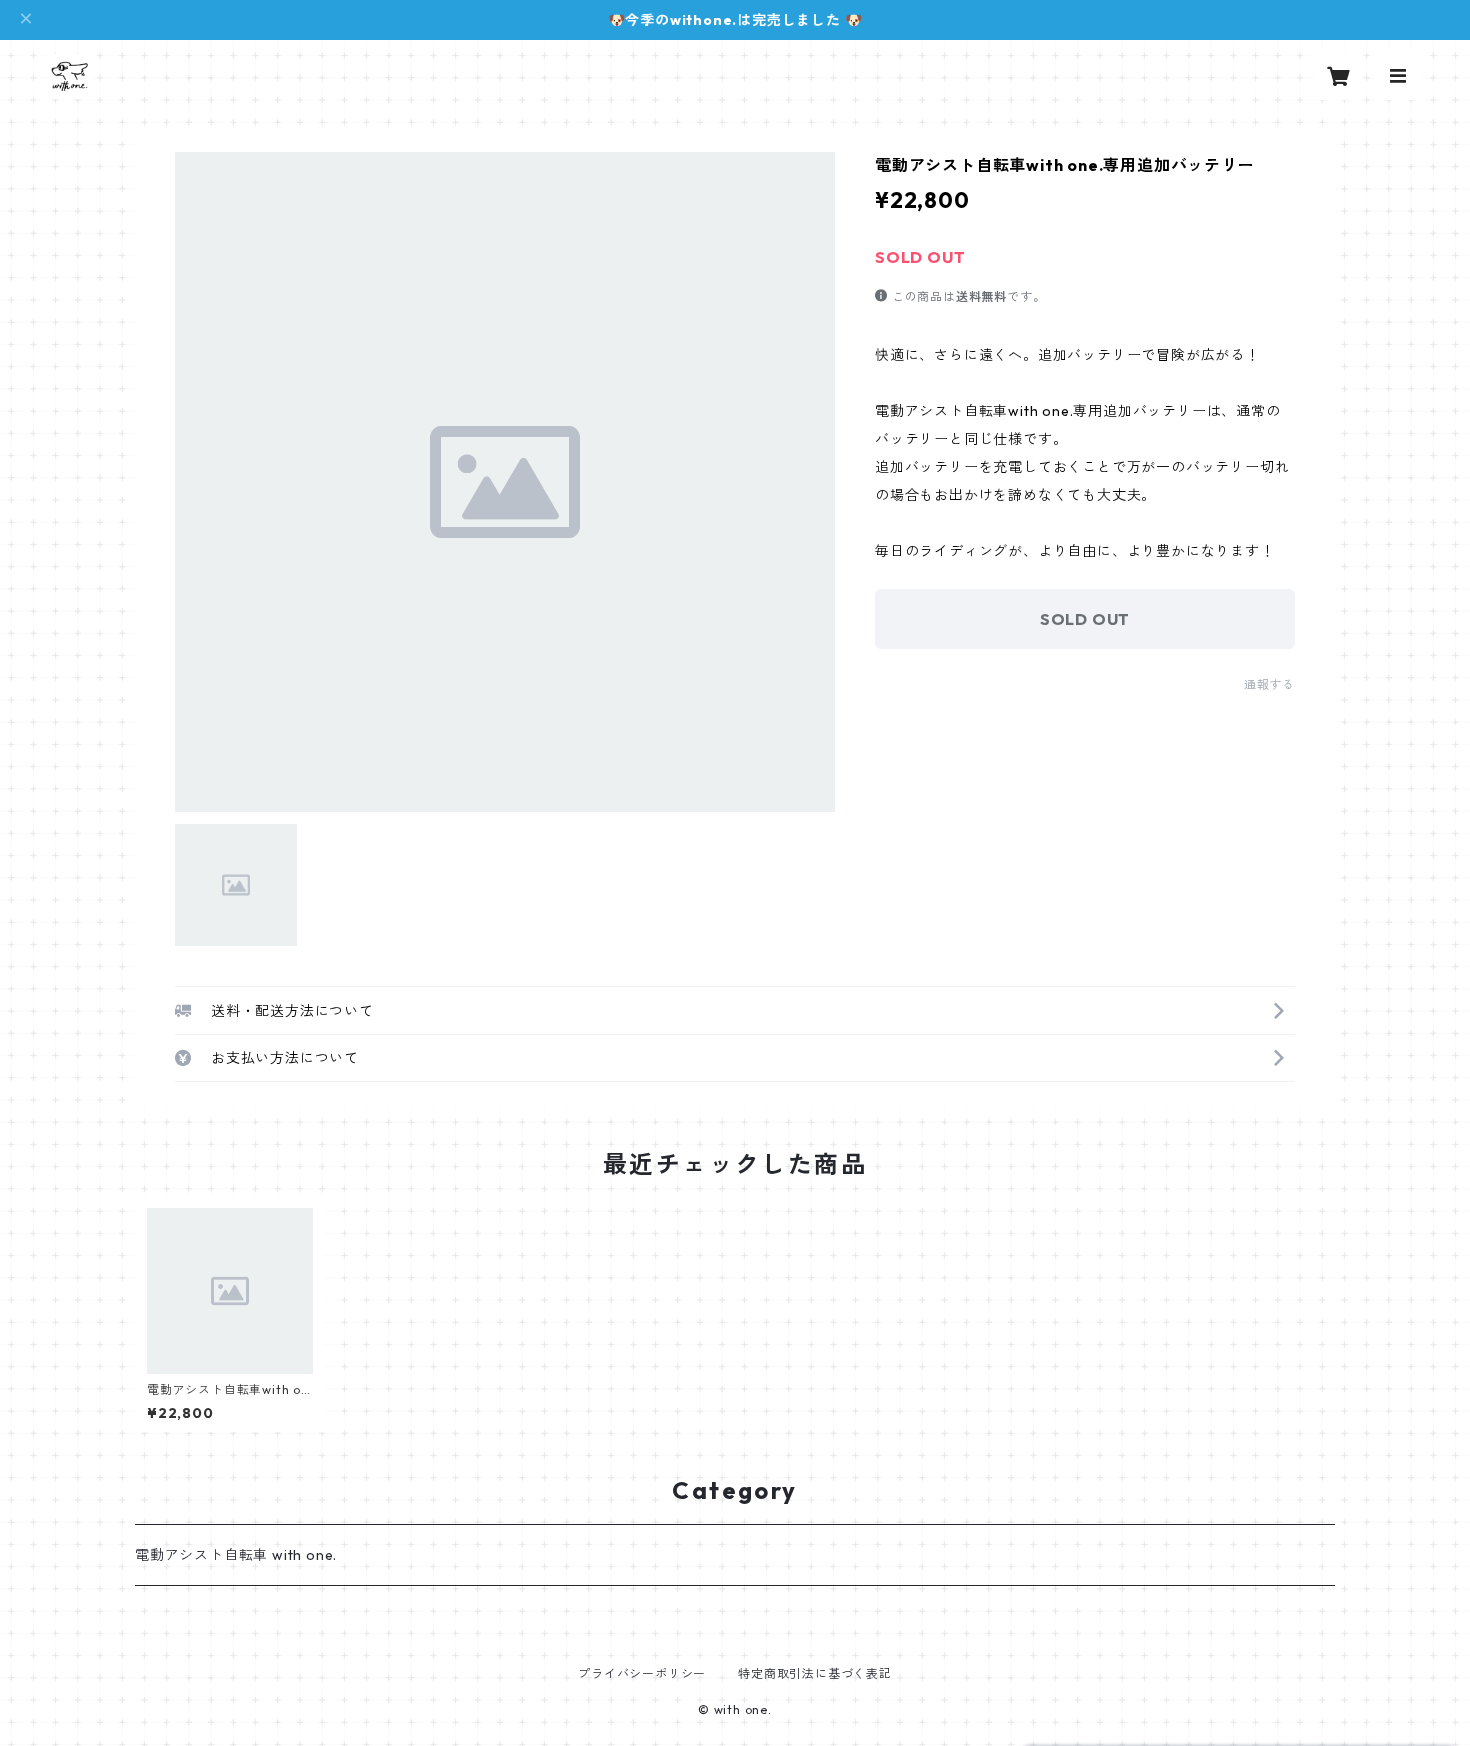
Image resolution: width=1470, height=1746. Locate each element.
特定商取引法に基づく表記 (815, 1673)
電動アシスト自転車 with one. (236, 1555)
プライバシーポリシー (642, 1673)
